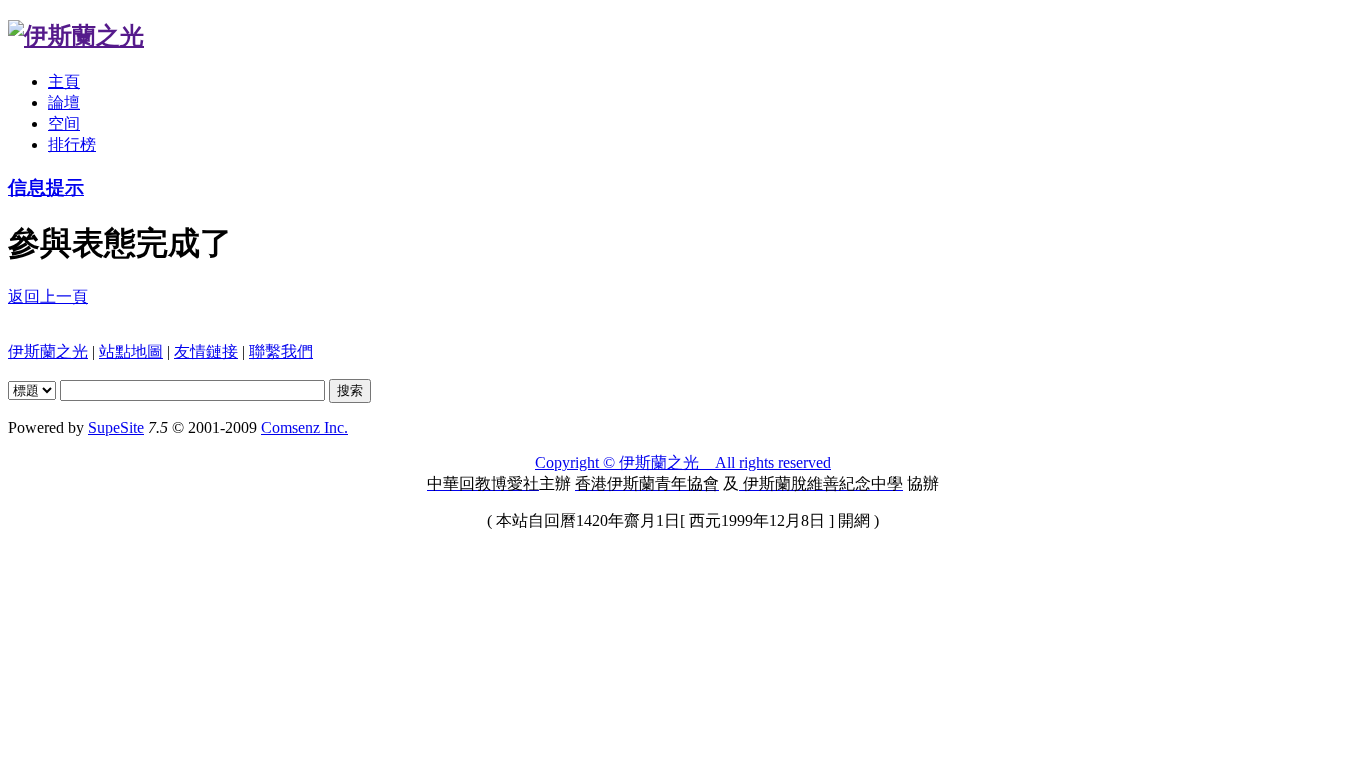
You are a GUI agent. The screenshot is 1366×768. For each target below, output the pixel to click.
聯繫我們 (281, 351)
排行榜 (72, 144)
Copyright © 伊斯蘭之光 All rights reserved (683, 462)
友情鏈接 (206, 351)
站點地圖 (131, 351)
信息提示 (46, 187)
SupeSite (116, 427)
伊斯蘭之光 (48, 351)
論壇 (64, 102)
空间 (64, 123)
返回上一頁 (48, 296)
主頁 (64, 81)
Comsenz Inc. (304, 427)
